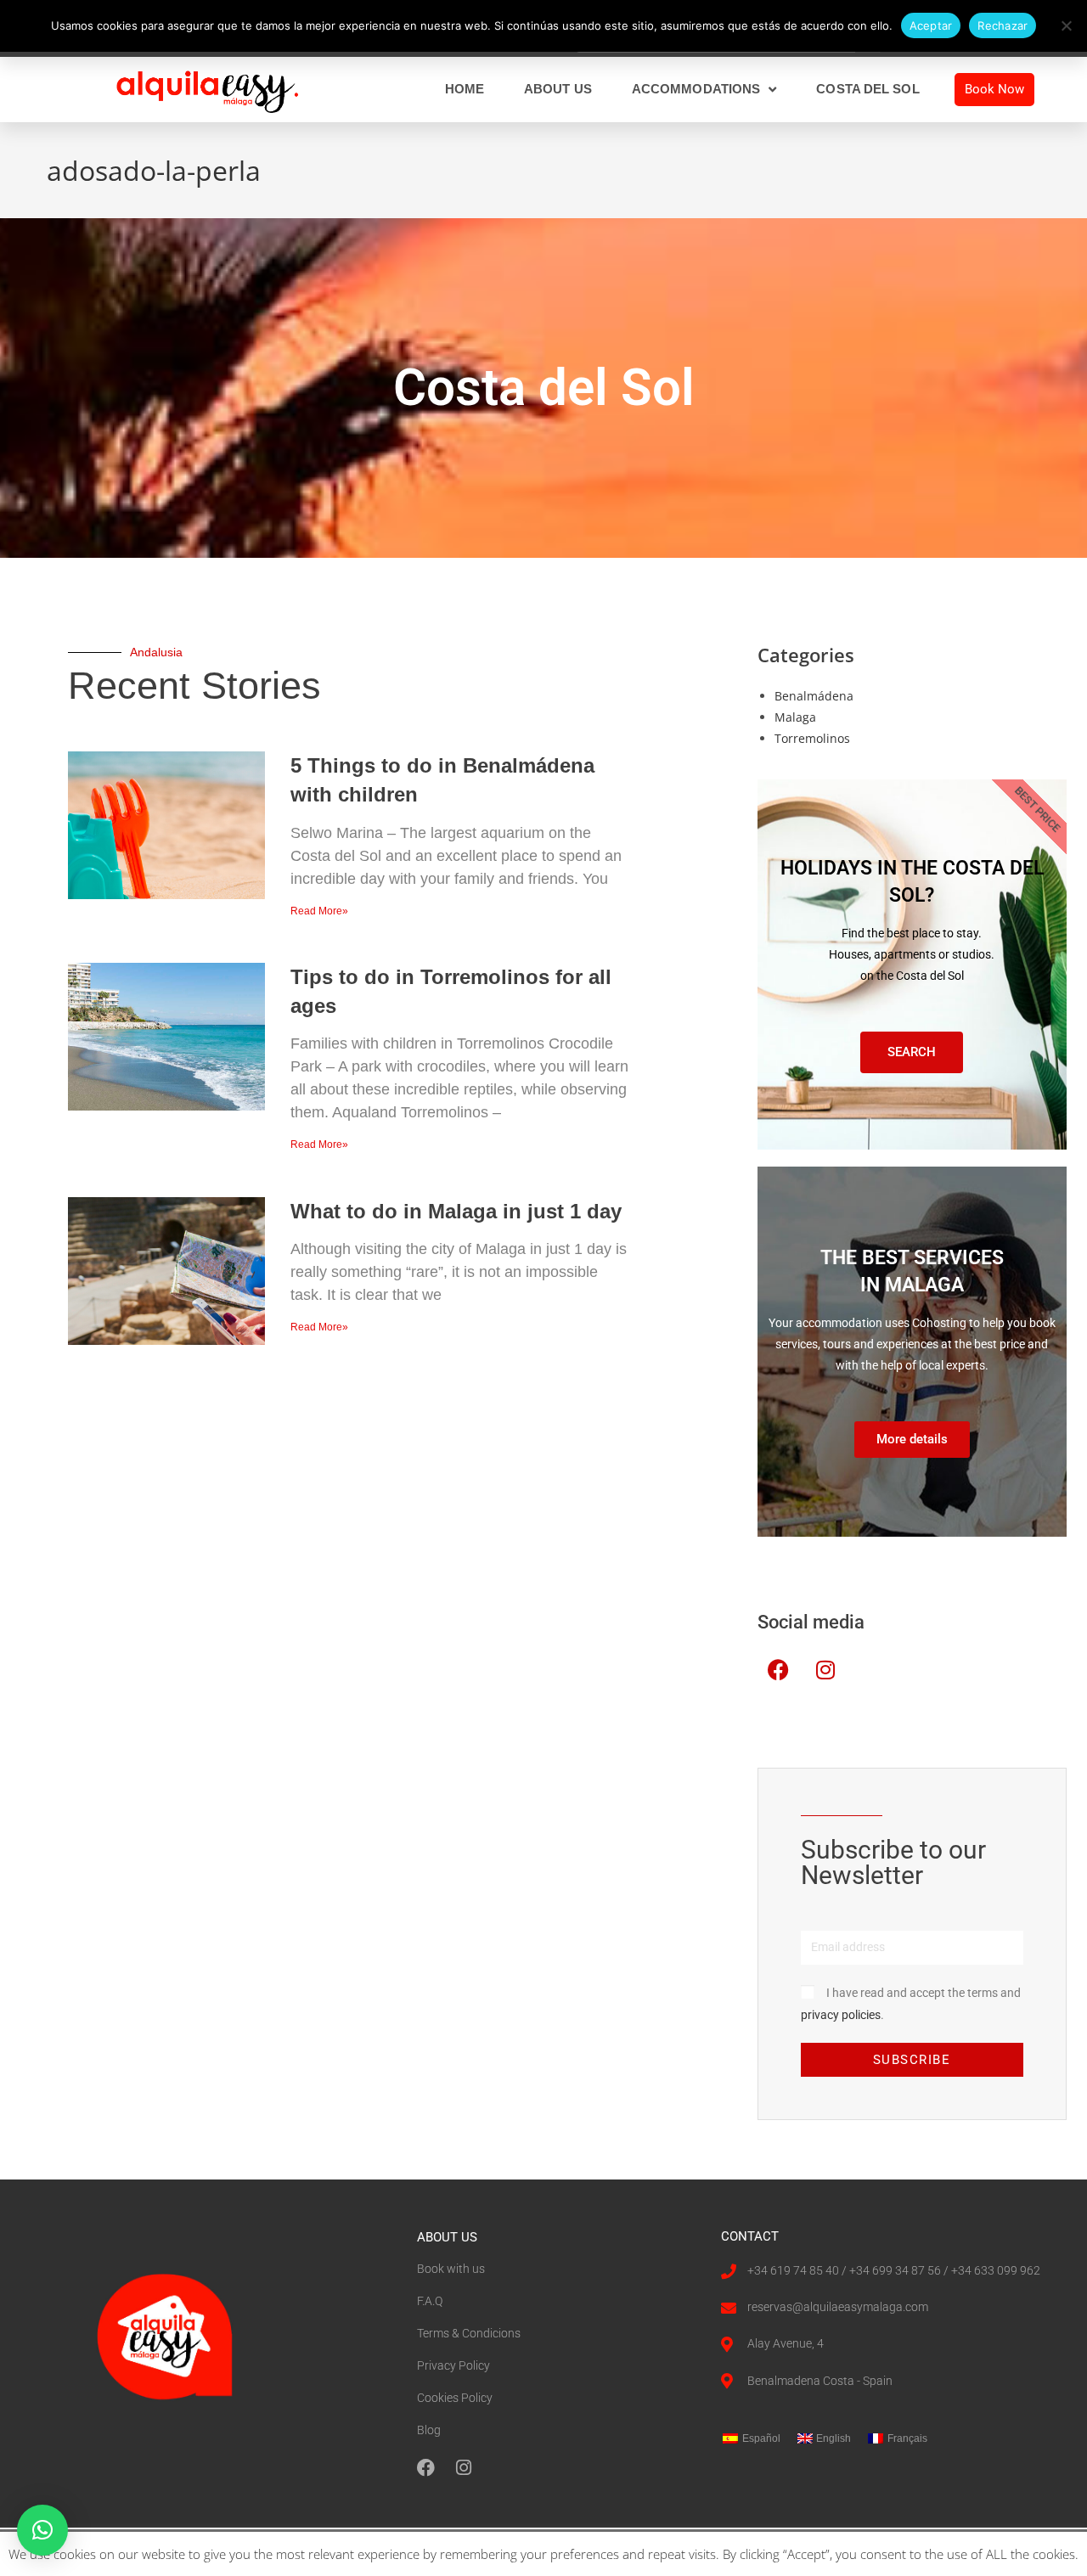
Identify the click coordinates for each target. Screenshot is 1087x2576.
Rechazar (1003, 25)
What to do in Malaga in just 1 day (456, 1211)
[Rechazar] (1066, 25)
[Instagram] (825, 1670)
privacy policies (841, 2015)
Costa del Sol (867, 89)
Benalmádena (814, 696)
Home (465, 89)
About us (558, 89)
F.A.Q (430, 2301)
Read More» (319, 911)
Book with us (451, 2269)
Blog (429, 2430)
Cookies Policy (455, 2398)
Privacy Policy (453, 2365)
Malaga (795, 717)
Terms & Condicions (469, 2333)
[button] (42, 2530)
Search (912, 1052)
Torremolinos (812, 738)
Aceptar (931, 25)
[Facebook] (779, 1670)
